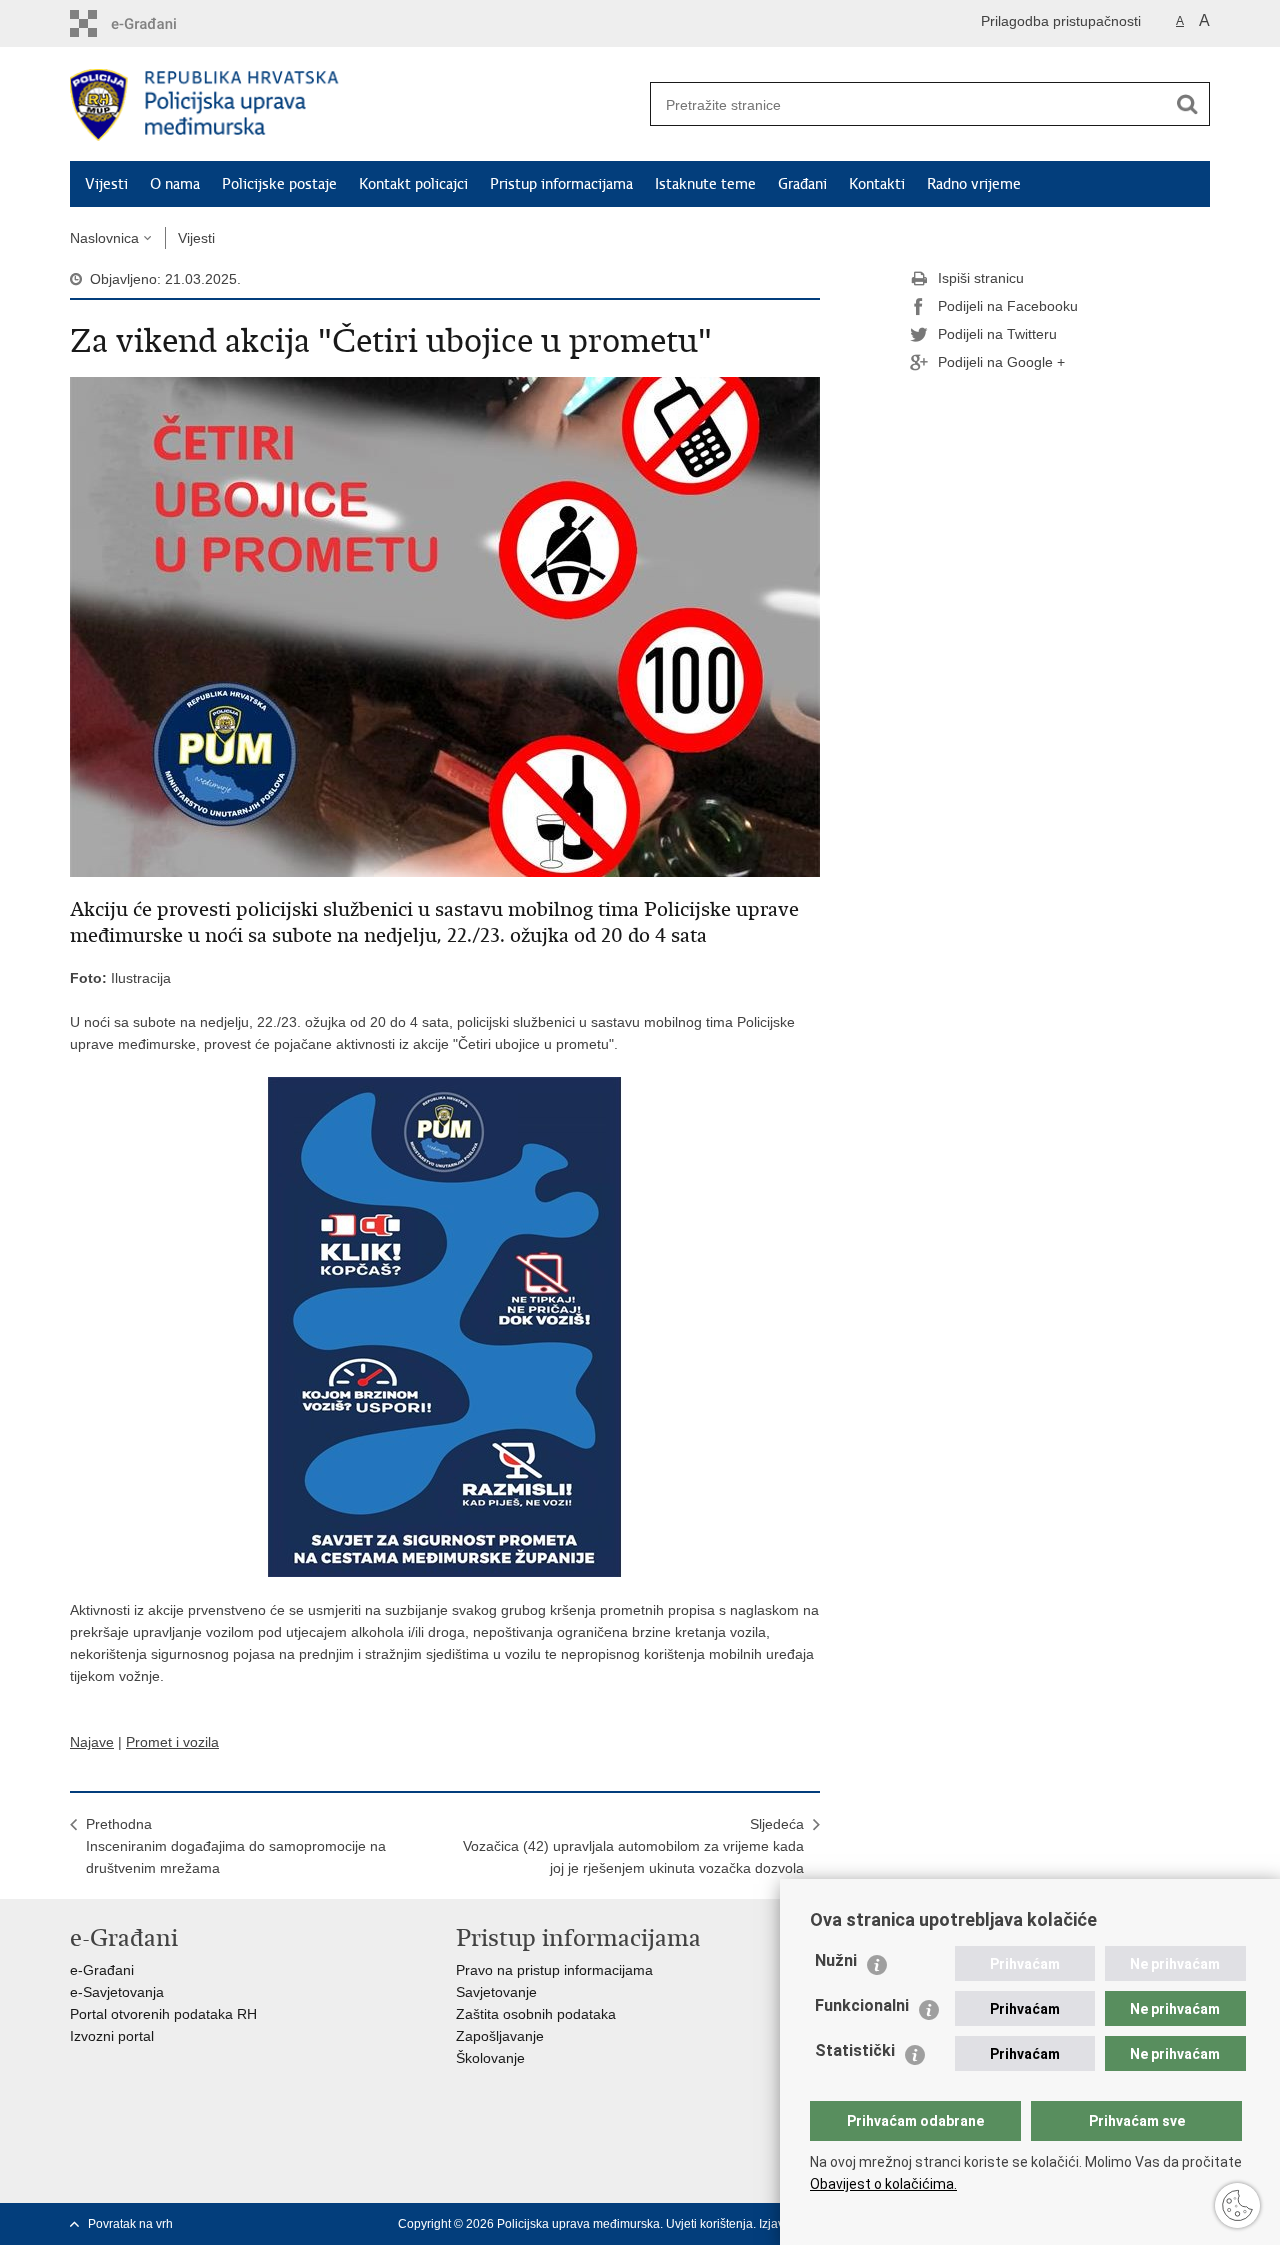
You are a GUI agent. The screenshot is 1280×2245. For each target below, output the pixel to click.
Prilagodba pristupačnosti (1061, 21)
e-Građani (102, 1970)
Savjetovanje (496, 1992)
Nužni (836, 1960)
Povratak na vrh (130, 2224)
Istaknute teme (705, 184)
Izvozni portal (112, 2036)
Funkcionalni (862, 2005)
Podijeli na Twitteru (997, 334)
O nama (175, 184)
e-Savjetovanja (117, 1992)
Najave (92, 1742)
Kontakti (877, 184)
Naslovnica (104, 238)
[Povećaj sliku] (445, 626)
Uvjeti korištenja (709, 2224)
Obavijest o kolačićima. (883, 2184)
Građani (802, 184)
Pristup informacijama (561, 184)
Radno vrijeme (974, 184)
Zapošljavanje (500, 2036)
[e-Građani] (155, 23)
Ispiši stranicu (981, 278)
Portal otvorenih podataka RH (163, 2014)
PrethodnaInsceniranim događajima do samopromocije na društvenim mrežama (236, 1846)
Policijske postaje (279, 184)
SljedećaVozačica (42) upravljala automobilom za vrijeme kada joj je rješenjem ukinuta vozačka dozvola (633, 1846)
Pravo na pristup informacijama (554, 1970)
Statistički (855, 2050)
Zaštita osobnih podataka (536, 2014)
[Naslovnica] (355, 105)
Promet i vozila (172, 1742)
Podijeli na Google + (1001, 362)
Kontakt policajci (413, 184)
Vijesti (106, 184)
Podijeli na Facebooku (1008, 306)
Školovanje (490, 2058)
